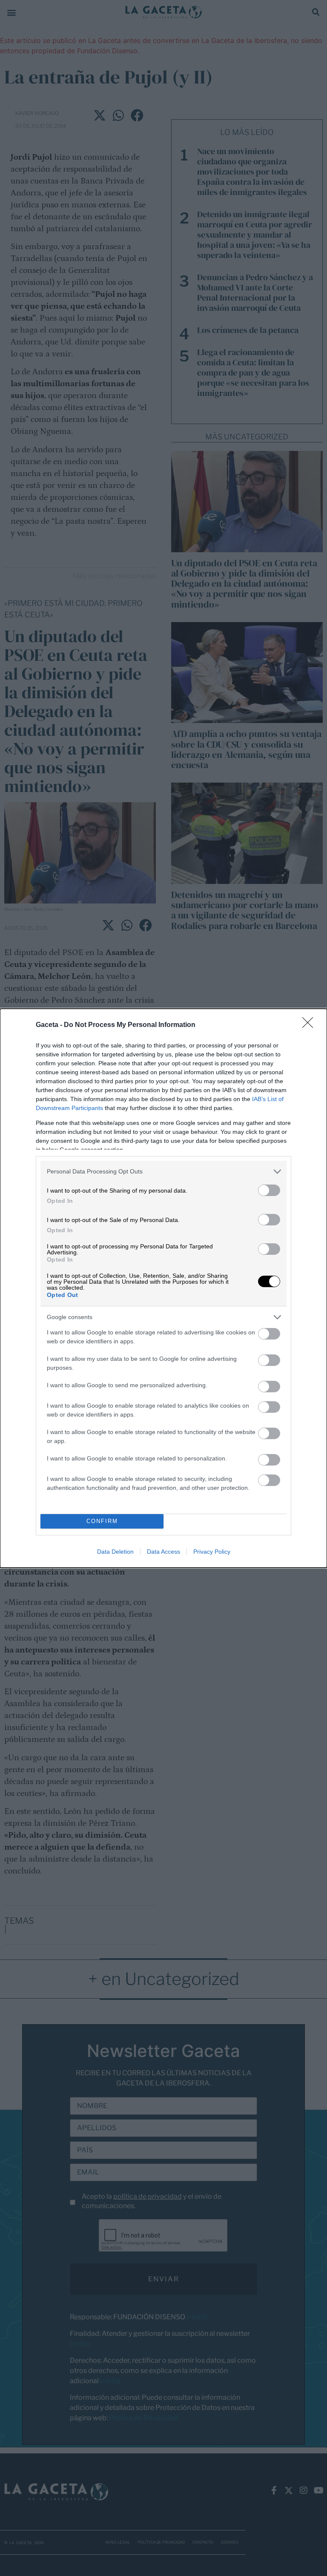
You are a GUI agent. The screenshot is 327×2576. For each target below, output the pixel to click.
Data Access (163, 1552)
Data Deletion (115, 1552)
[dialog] (163, 1288)
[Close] (310, 1025)
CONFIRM (102, 1521)
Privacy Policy (212, 1552)
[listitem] (163, 1172)
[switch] (269, 1190)
